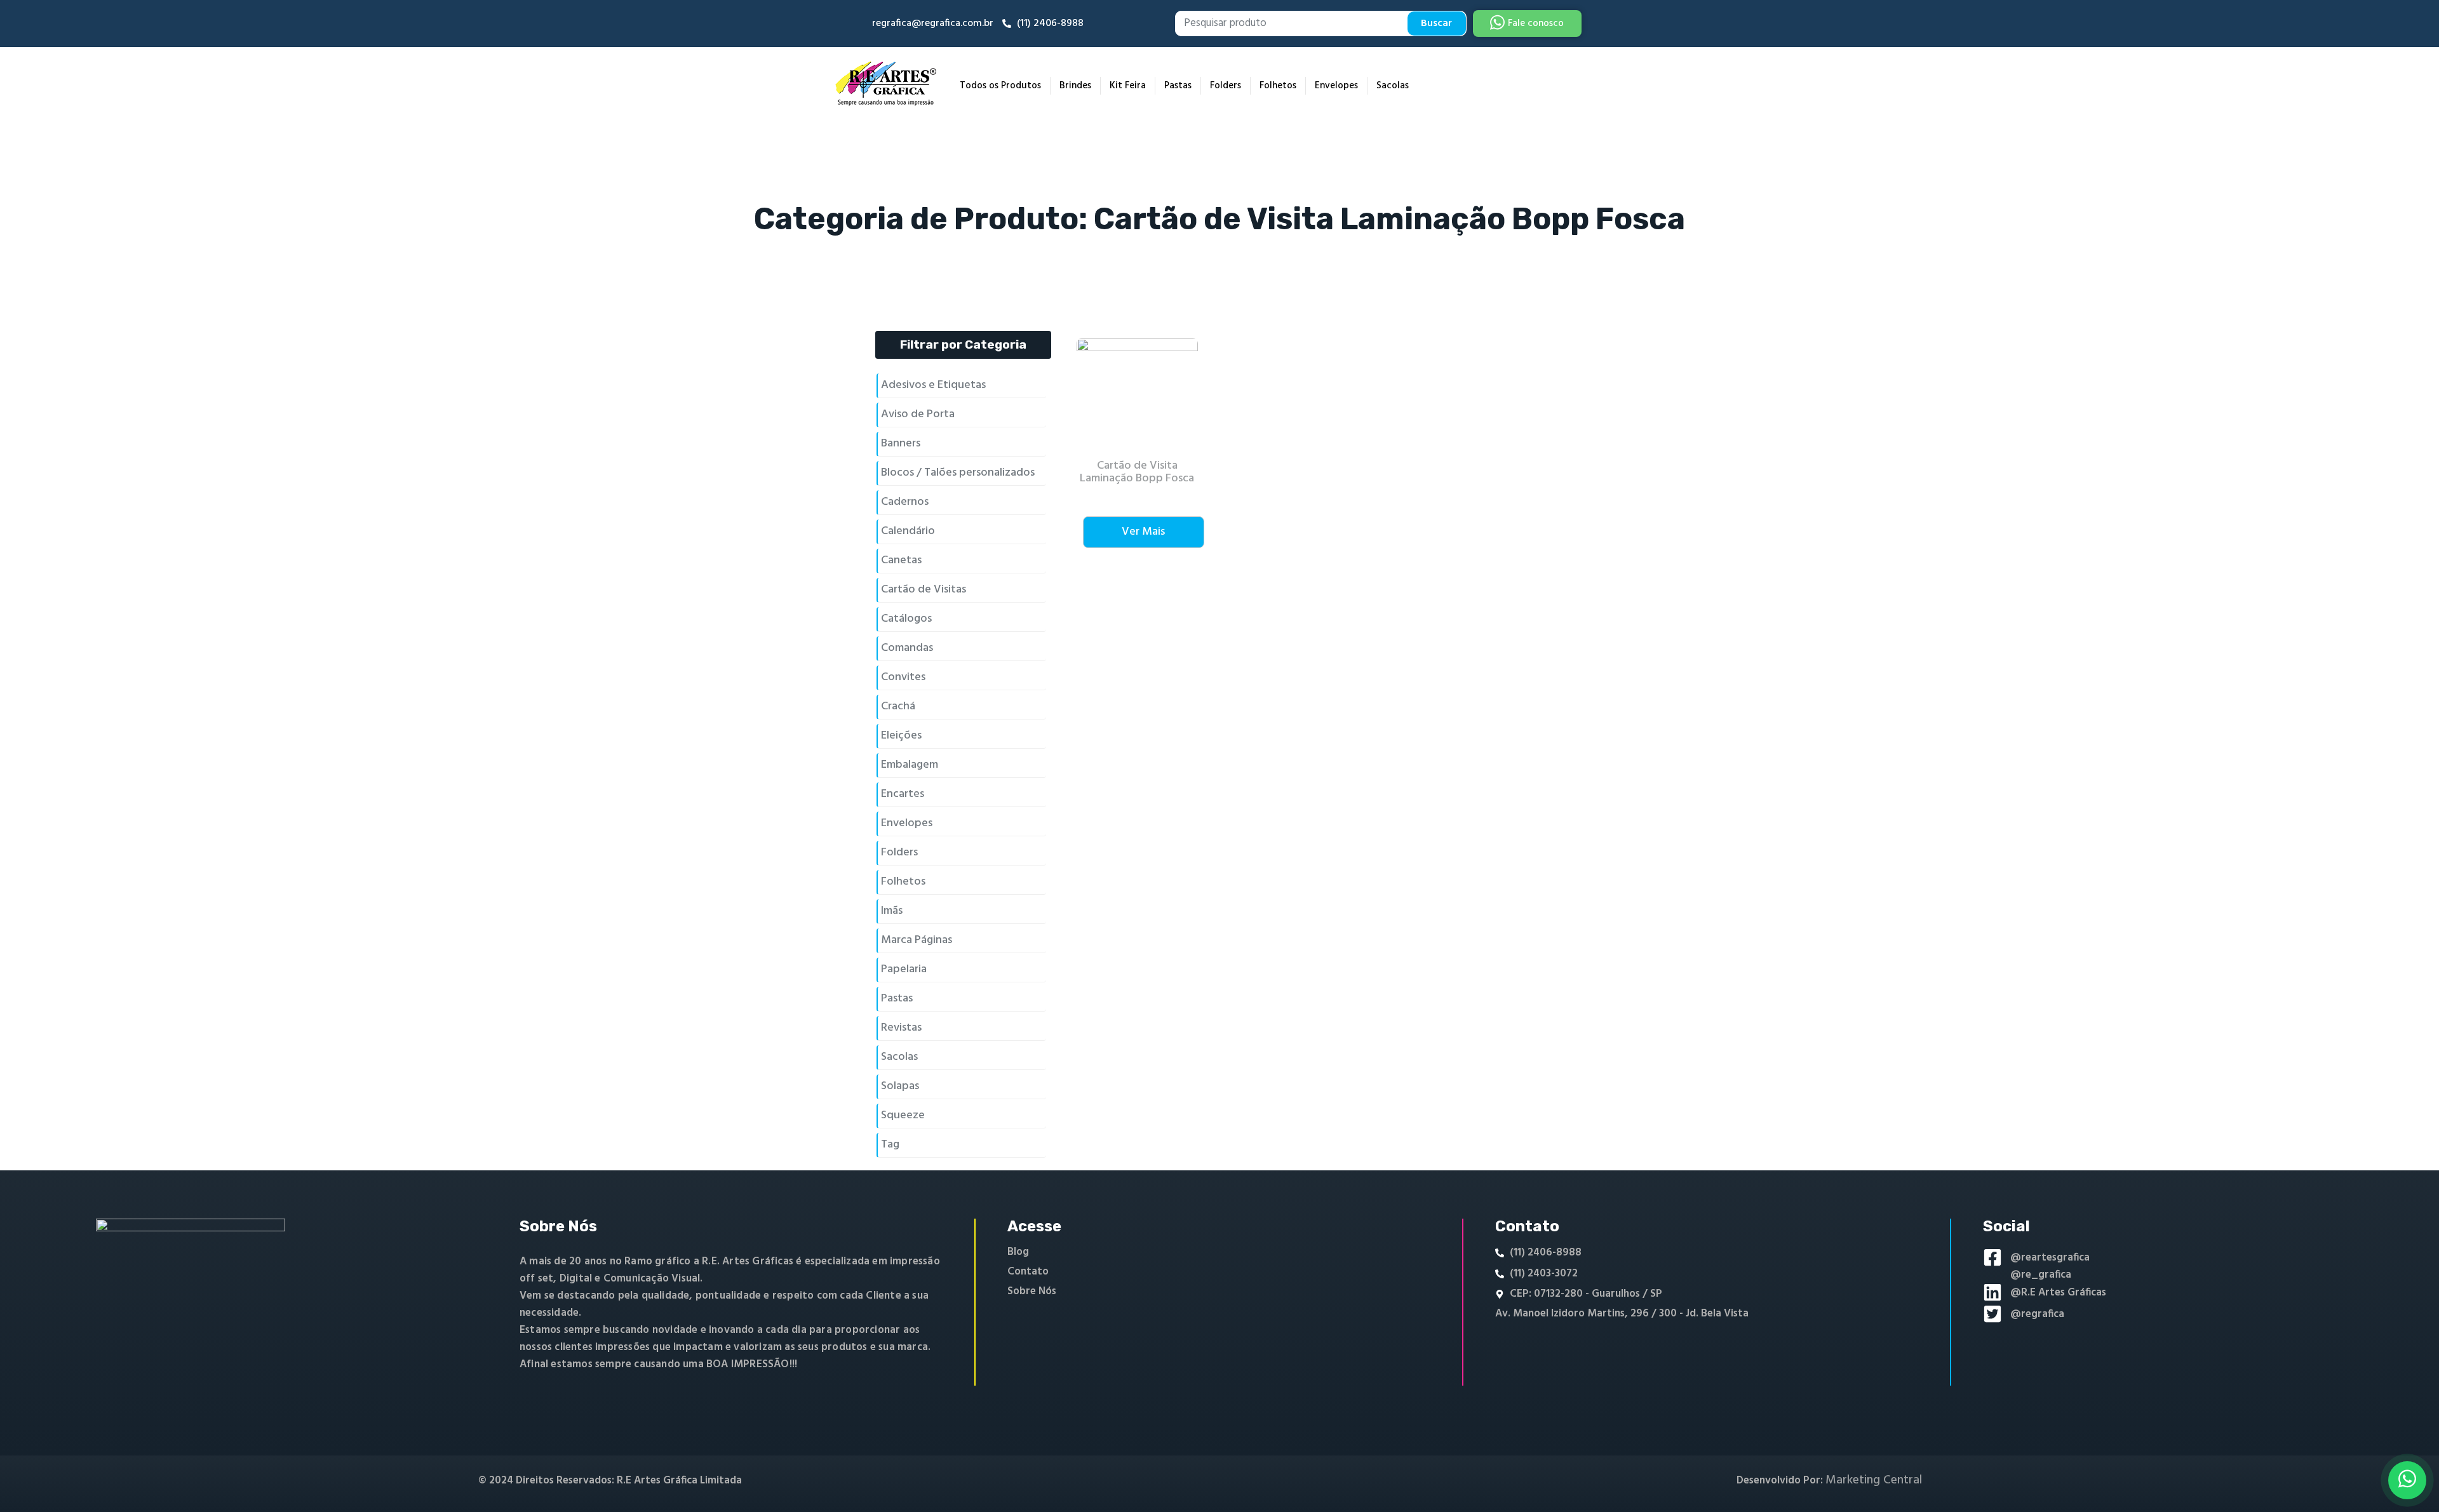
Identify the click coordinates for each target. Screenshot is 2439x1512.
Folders (1226, 86)
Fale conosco (1536, 23)
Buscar (1436, 23)
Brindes (1075, 86)
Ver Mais (1143, 532)
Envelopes (1336, 86)
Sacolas (1393, 86)
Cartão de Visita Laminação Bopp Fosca (1137, 472)
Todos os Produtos (1000, 86)
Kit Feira (1128, 86)
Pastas (1178, 86)
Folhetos (1278, 86)
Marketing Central (1874, 1480)
